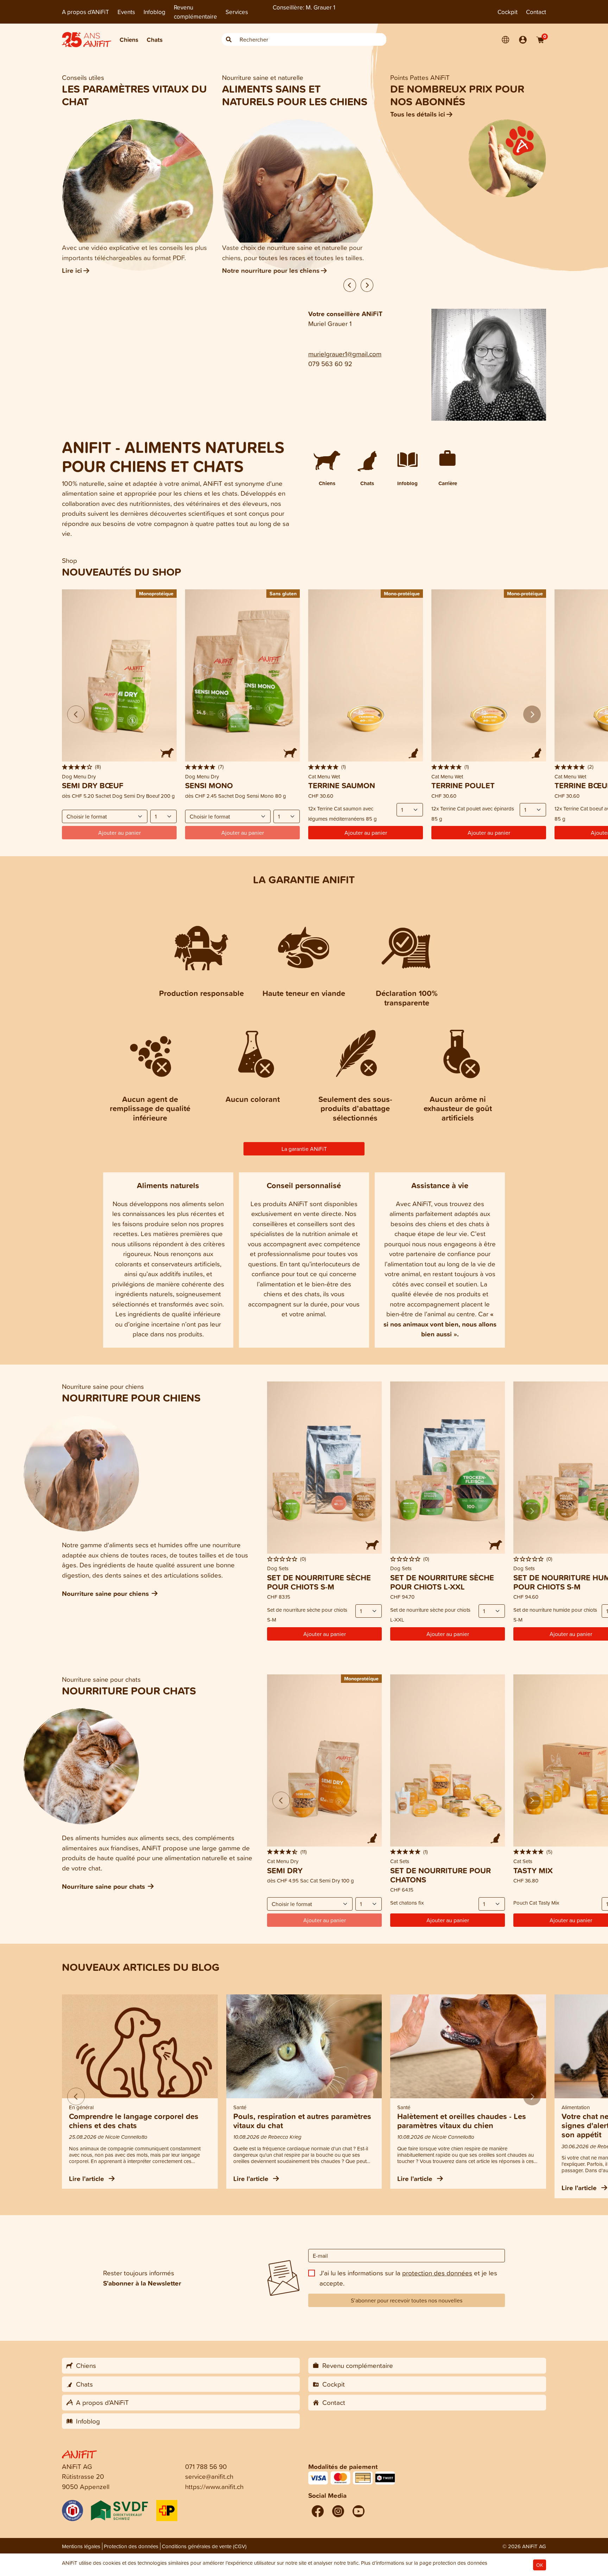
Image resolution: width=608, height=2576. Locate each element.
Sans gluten (283, 593)
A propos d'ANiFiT (85, 12)
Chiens (129, 40)
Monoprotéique (156, 593)
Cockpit (508, 12)
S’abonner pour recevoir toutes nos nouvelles (407, 2300)
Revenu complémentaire (195, 12)
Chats (155, 40)
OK (540, 2565)
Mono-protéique (402, 593)
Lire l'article (87, 2179)
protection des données (437, 2273)
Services (237, 12)
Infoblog (154, 12)
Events (126, 12)
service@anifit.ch (209, 2476)
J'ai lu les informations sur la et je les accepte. (408, 2278)
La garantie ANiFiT (304, 1149)
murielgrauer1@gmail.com (345, 354)
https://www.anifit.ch (214, 2486)
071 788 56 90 (206, 2466)
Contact (536, 12)
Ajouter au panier (366, 833)
